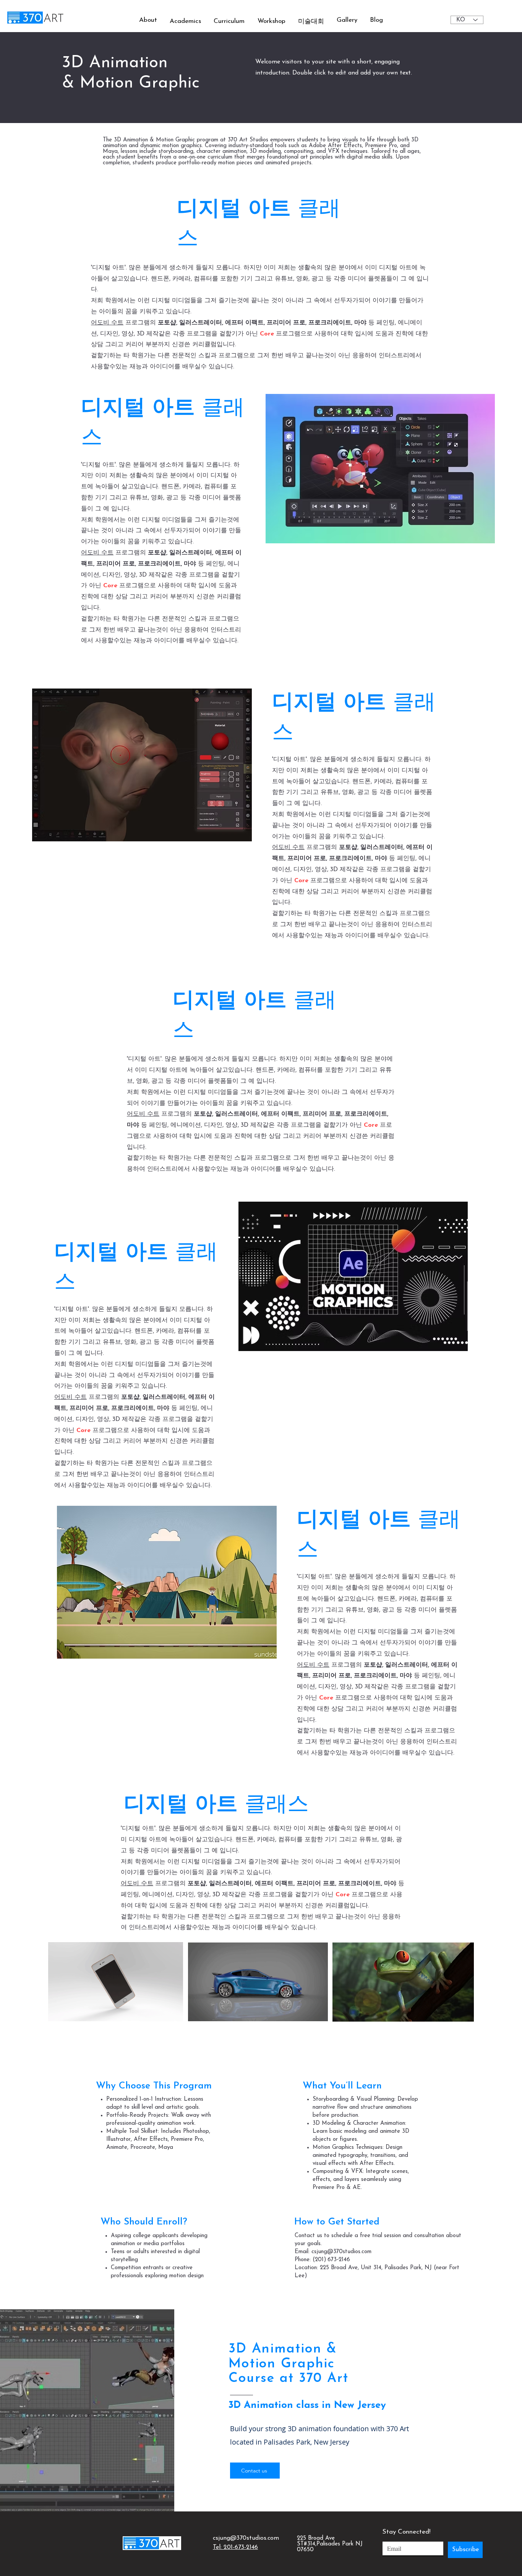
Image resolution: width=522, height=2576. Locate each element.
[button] (185, 21)
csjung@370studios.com (246, 2538)
